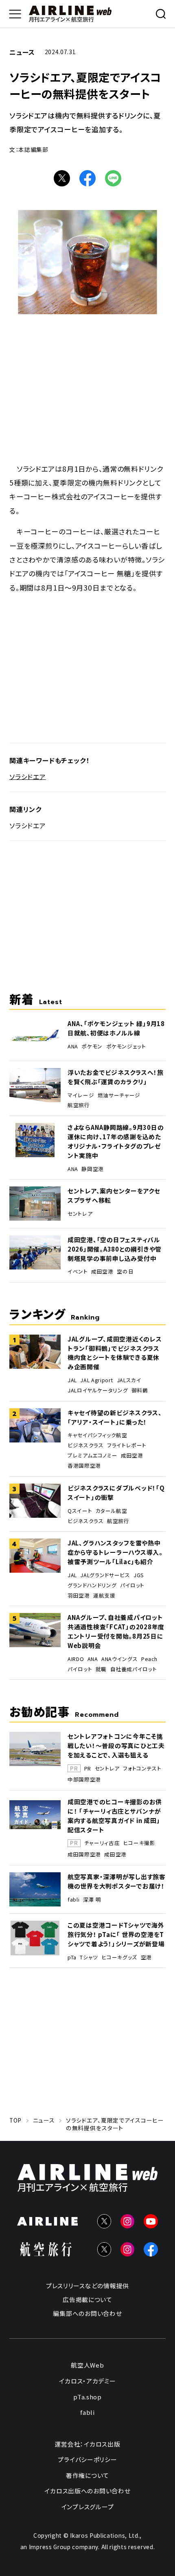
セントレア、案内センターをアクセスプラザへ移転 (114, 1195)
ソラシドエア (28, 776)
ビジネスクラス (85, 1445)
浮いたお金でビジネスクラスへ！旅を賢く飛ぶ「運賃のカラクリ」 (116, 1077)
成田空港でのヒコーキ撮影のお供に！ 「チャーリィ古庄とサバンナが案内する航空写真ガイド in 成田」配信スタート (115, 1816)
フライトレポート (127, 1445)
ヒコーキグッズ (119, 1957)
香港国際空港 (84, 1466)
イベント (78, 1272)
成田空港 (102, 1272)
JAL (72, 1380)
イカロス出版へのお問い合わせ (87, 2491)
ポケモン (92, 1046)
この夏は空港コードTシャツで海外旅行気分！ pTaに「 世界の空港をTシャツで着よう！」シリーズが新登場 (116, 1934)
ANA (73, 1046)
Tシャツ (89, 1957)
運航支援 (104, 1596)
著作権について (87, 2475)
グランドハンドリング (92, 1585)
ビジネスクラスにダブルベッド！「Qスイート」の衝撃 (116, 1493)
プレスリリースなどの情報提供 (87, 2286)
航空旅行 (79, 1105)
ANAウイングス (119, 1659)
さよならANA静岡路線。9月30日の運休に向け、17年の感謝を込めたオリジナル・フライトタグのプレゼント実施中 (116, 1141)
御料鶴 (140, 1390)
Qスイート (80, 1511)
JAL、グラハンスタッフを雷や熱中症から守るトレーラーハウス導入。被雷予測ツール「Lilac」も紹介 (115, 1552)
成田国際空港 (84, 1854)
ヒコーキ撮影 (139, 1843)
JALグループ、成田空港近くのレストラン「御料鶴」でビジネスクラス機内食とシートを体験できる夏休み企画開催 (115, 1353)
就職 (101, 1669)
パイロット (132, 1585)
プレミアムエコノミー (92, 1455)
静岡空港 (93, 1169)
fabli (73, 1900)
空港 (146, 1957)
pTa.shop (87, 2396)
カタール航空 (112, 1511)
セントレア (80, 1214)
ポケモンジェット (126, 1046)
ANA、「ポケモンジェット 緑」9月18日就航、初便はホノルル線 (116, 1028)
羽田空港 (79, 1596)
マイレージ (81, 1095)
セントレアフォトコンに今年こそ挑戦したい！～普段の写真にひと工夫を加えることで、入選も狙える (116, 1745)
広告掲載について (87, 2299)
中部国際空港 (84, 1779)
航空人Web (87, 2365)
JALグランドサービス (105, 1575)
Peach (149, 1659)
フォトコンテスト (142, 1769)
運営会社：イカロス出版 (87, 2444)
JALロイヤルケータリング (98, 1390)
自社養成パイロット (134, 1669)
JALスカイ (129, 1380)
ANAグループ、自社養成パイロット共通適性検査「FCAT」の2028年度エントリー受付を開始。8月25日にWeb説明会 (116, 1631)
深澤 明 (92, 1900)
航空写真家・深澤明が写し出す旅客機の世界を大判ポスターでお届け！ (117, 1881)
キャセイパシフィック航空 (97, 1435)
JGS (139, 1575)
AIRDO (76, 1659)
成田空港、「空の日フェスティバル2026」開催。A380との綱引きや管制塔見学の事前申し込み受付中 (115, 1249)
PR (88, 1769)
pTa (72, 1957)
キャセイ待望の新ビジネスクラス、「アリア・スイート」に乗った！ (115, 1417)
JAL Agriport (97, 1380)
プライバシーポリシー (87, 2459)
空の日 (125, 1272)
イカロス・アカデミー (87, 2381)
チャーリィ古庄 (102, 1843)
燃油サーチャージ (119, 1095)
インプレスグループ (88, 2507)
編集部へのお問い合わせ (87, 2313)
